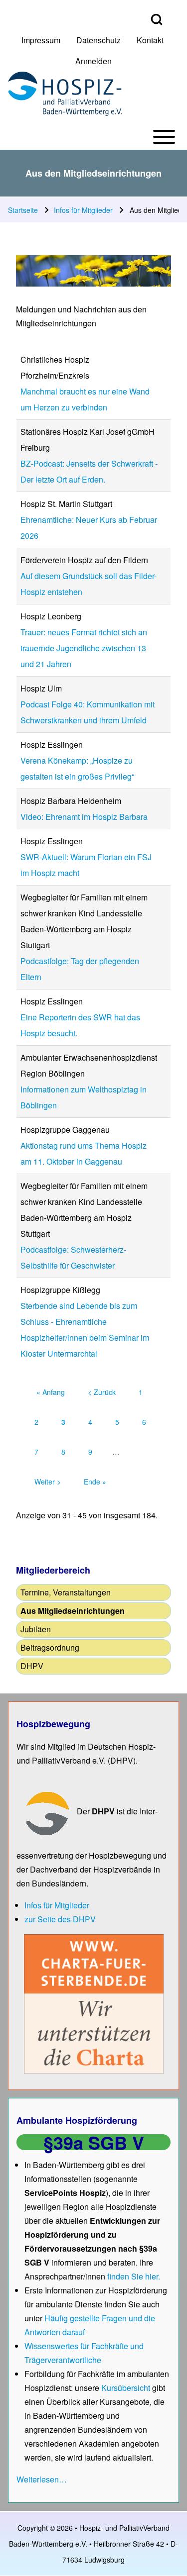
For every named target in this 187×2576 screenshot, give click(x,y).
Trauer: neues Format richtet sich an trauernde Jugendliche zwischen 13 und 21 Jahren (84, 648)
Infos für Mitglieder (83, 210)
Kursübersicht (127, 2388)
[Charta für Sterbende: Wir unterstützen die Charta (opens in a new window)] (94, 2003)
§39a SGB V (94, 2142)
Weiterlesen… (42, 2479)
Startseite (23, 210)
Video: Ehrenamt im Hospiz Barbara (84, 817)
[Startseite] (65, 94)
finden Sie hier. (134, 2276)
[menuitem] (41, 40)
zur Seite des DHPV (60, 1919)
